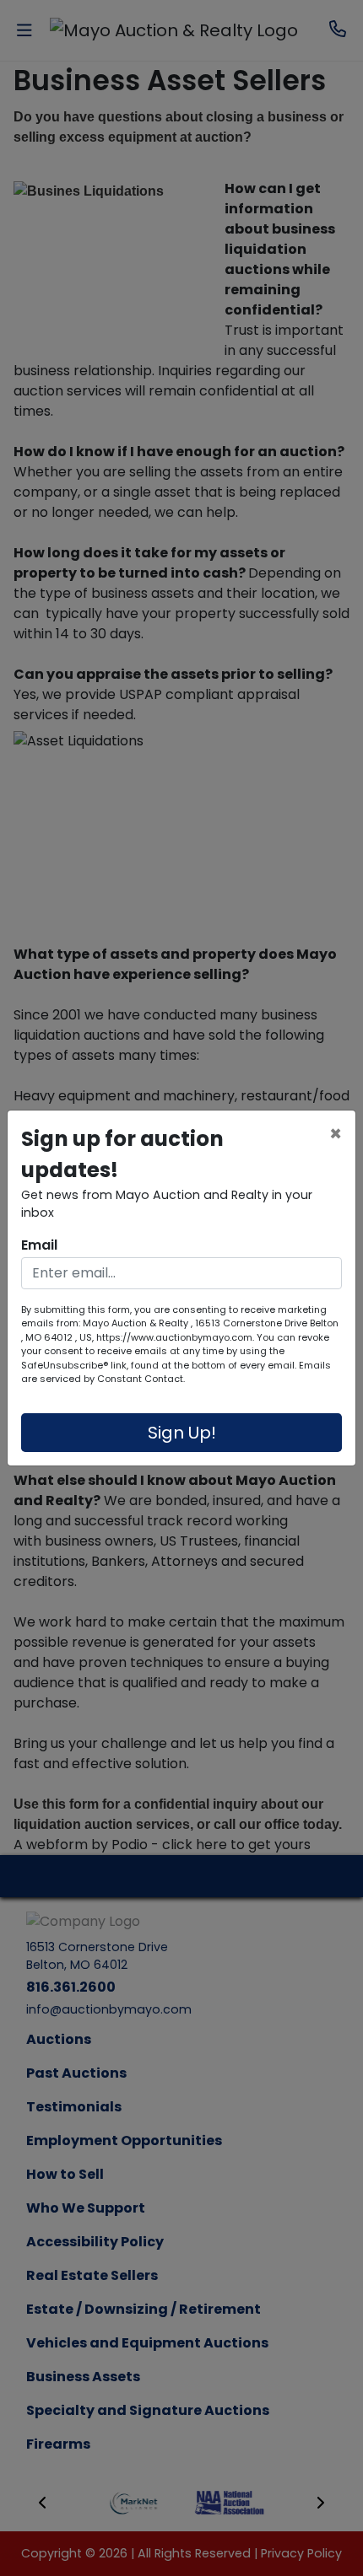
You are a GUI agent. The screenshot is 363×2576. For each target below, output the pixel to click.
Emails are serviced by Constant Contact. (176, 1372)
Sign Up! (182, 1433)
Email (39, 1245)
